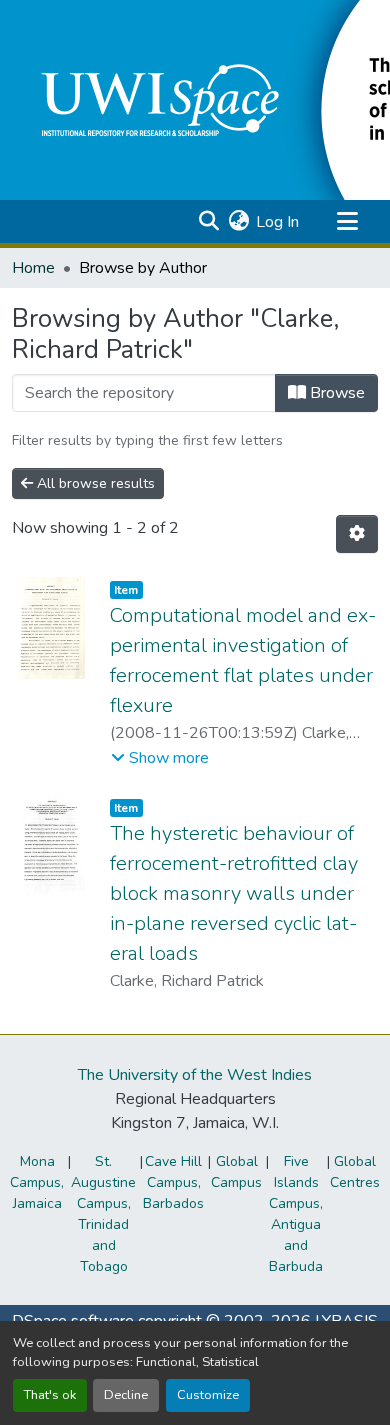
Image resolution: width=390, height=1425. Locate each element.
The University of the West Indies (195, 1075)
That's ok (50, 1395)
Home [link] (33, 268)
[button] (208, 222)
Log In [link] (277, 222)
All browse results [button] (94, 483)
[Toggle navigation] (347, 222)
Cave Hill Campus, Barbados (173, 1182)
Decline (126, 1395)
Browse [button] (335, 393)
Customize (208, 1395)
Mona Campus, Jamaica (37, 1182)
